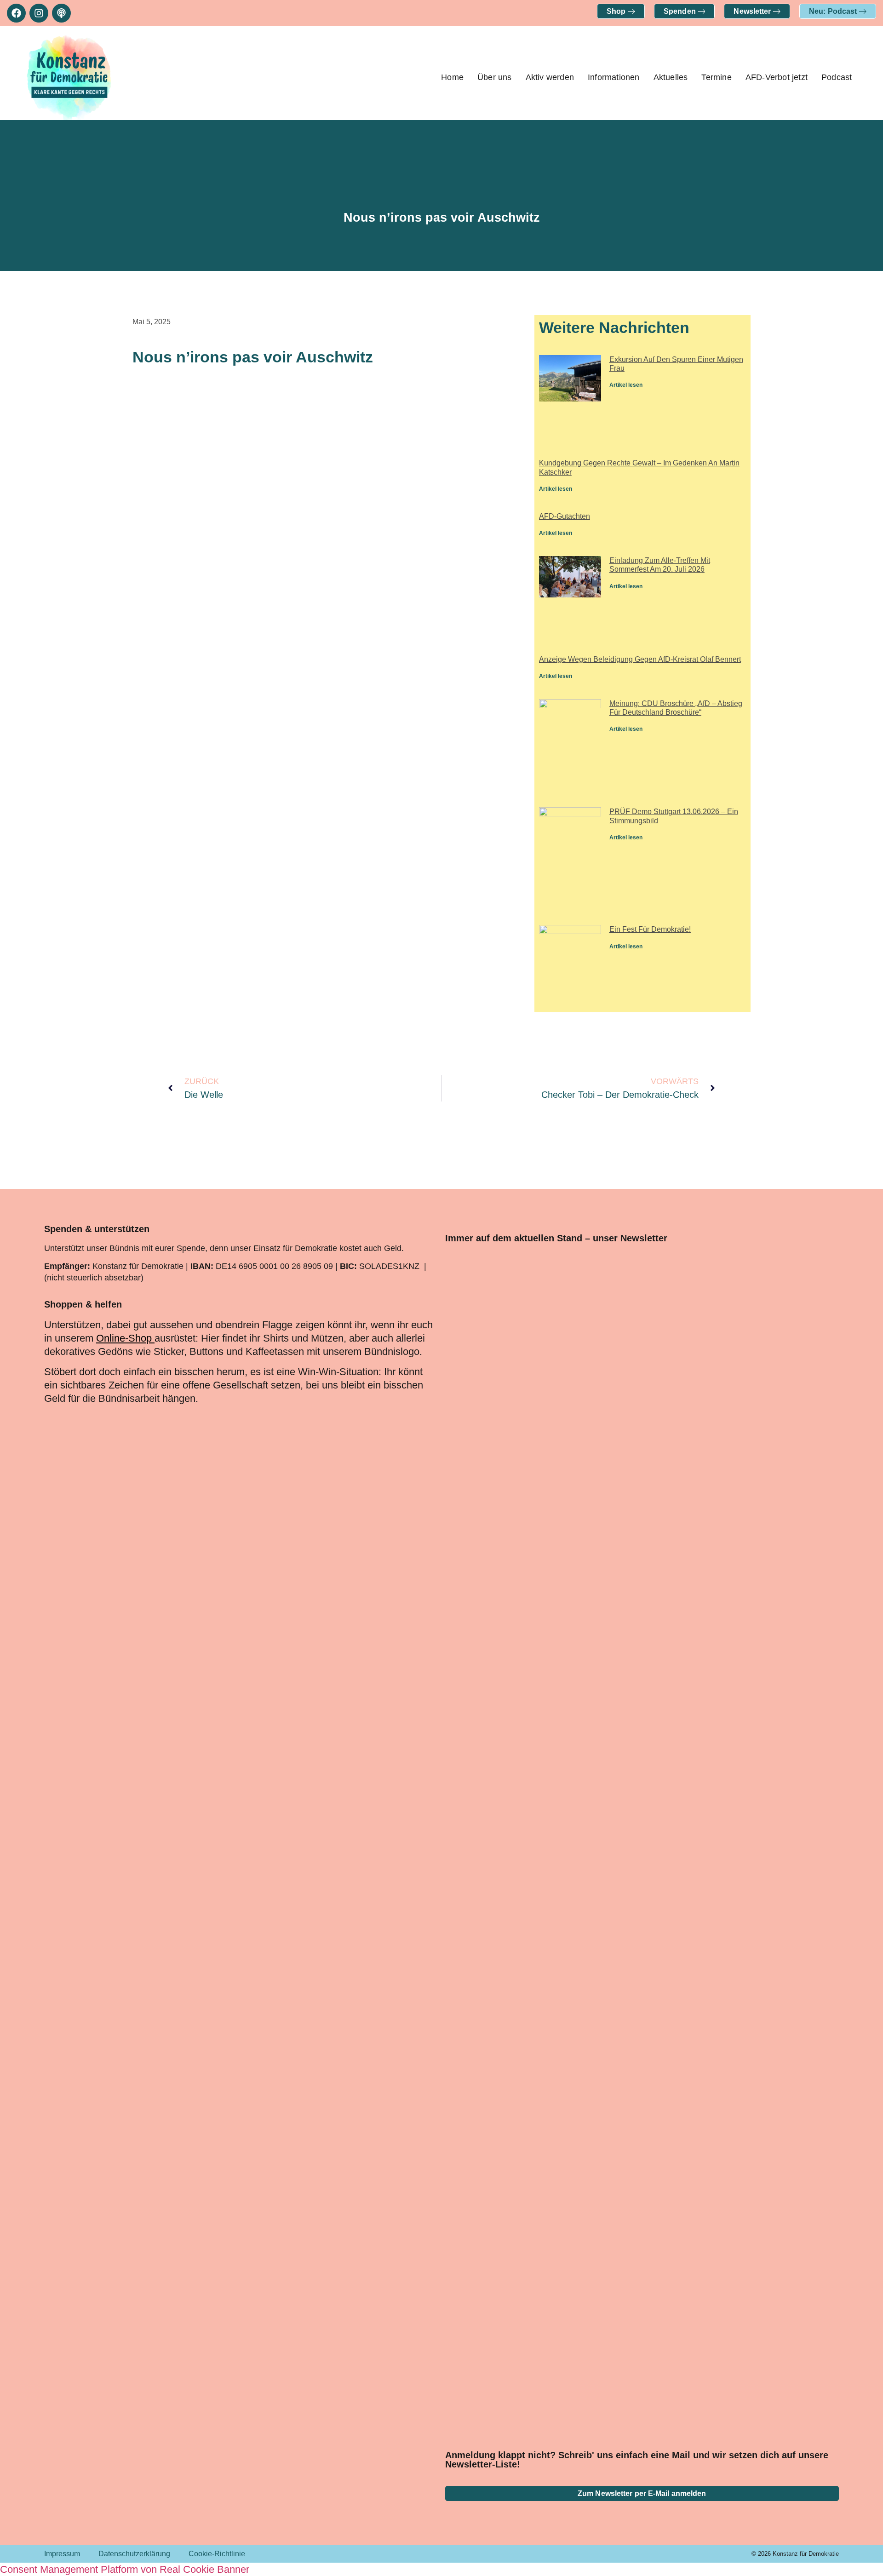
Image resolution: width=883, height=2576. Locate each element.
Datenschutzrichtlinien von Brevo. (507, 2310)
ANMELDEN (594, 2399)
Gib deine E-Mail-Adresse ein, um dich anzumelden (569, 2186)
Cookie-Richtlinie (217, 2554)
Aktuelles (671, 77)
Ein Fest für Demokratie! (650, 929)
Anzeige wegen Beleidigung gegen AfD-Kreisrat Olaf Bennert (640, 659)
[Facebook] (16, 13)
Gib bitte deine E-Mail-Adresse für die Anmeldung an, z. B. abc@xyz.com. (572, 2218)
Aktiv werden (550, 77)
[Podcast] (61, 13)
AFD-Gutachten (565, 516)
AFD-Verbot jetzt (777, 77)
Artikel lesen (626, 385)
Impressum (62, 2554)
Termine (716, 77)
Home (452, 77)
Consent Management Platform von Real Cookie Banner (125, 2569)
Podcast (837, 77)
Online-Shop (124, 1338)
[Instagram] (39, 13)
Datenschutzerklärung (134, 2554)
